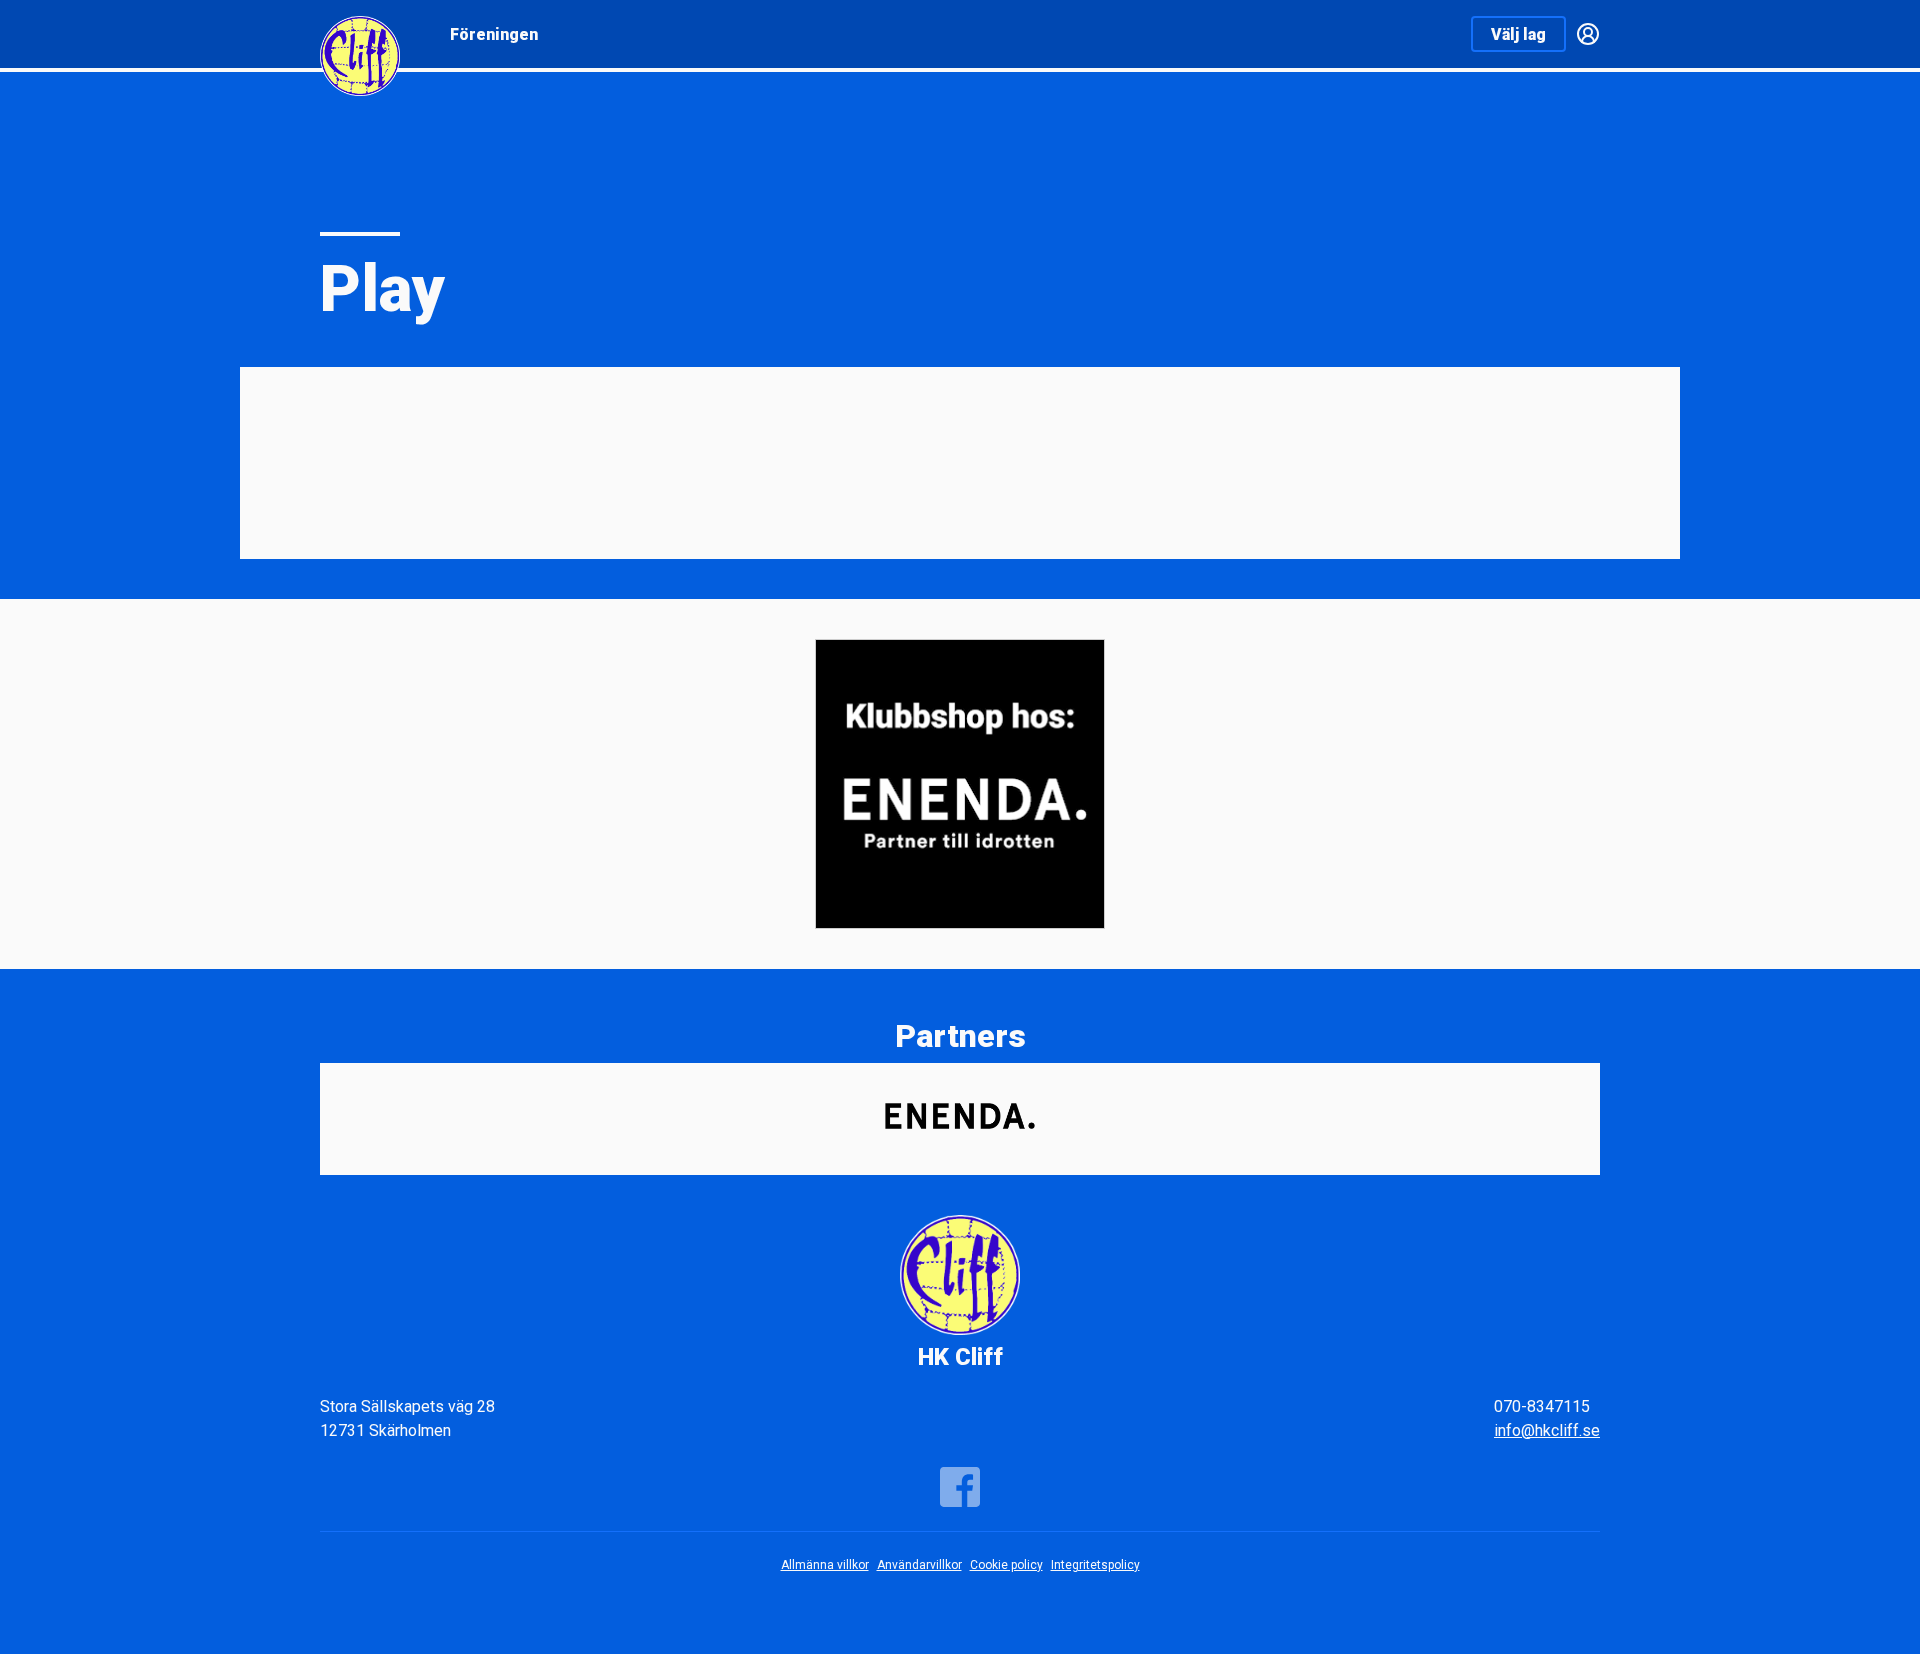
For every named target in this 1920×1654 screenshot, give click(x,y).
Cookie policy (1006, 1565)
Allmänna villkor (825, 1565)
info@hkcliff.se (1547, 1430)
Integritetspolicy (1095, 1565)
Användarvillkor (919, 1565)
